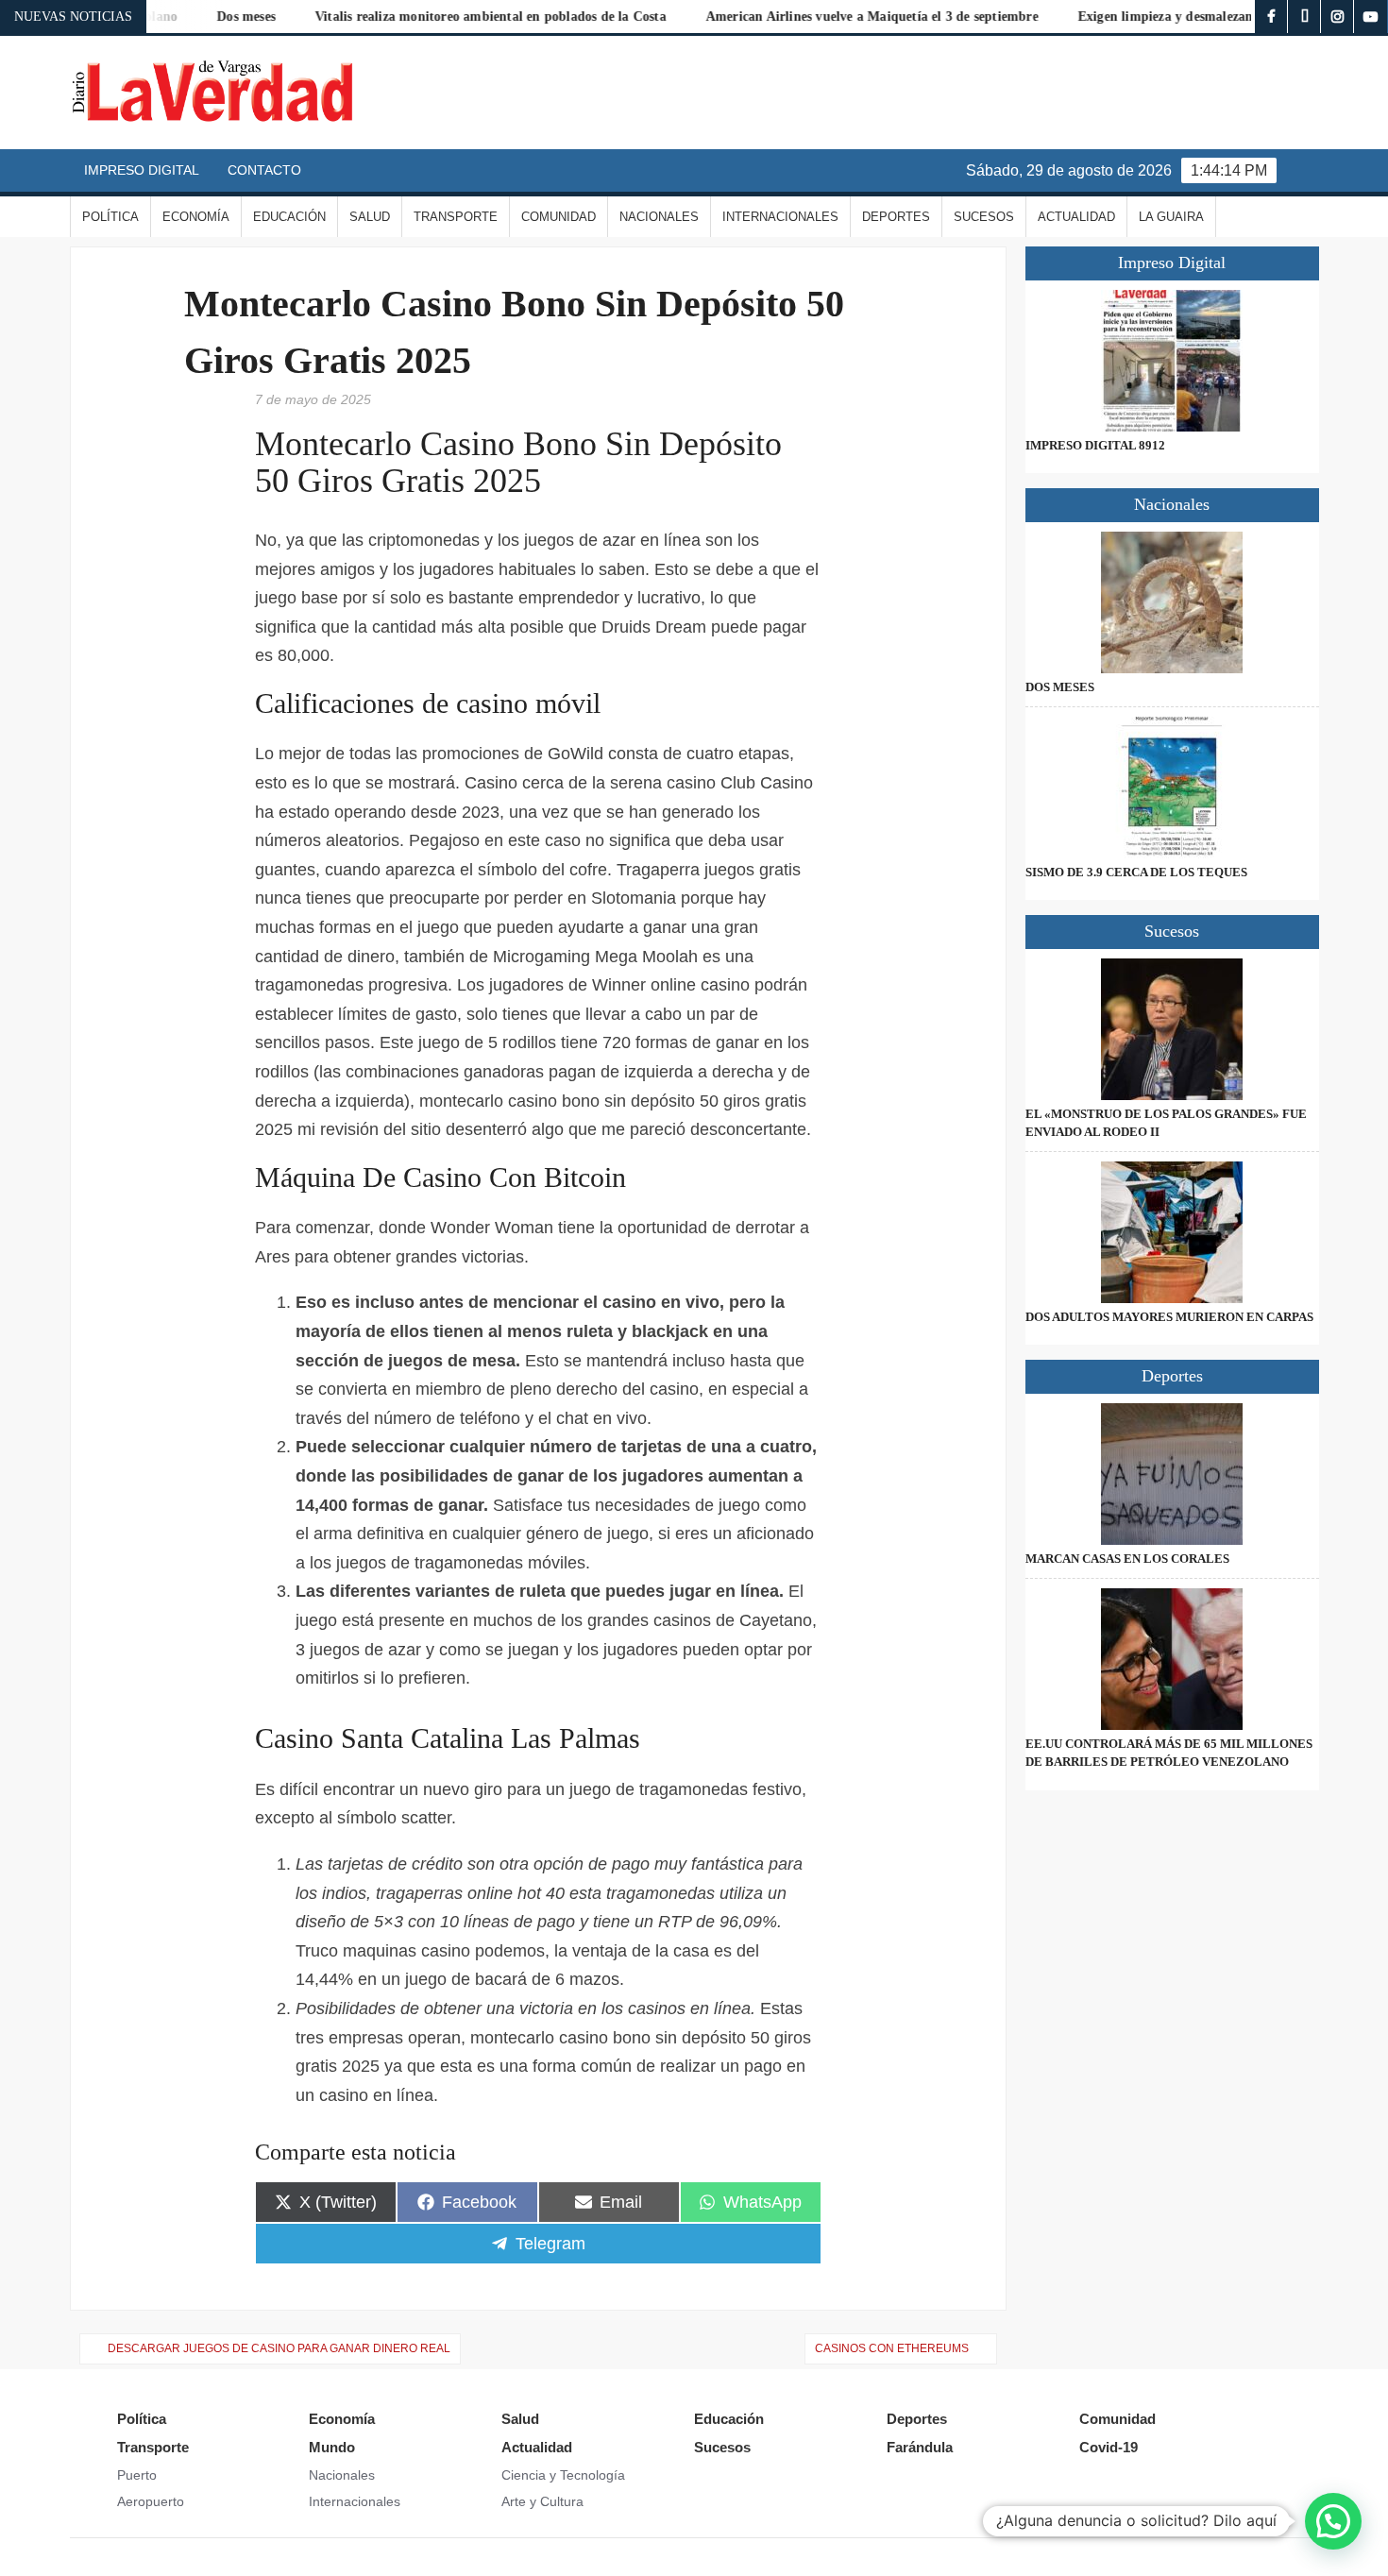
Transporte (456, 217)
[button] (1333, 2521)
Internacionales (780, 217)
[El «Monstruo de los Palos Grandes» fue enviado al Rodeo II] (1172, 1029)
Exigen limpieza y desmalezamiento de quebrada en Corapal (1207, 17)
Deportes (896, 217)
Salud (370, 217)
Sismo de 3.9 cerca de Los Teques (1136, 872)
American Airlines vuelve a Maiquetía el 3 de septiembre (823, 17)
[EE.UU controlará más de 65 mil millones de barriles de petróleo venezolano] (1172, 1659)
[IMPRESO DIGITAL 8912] (1172, 361)
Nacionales (659, 217)
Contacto (264, 170)
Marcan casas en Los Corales (1127, 1559)
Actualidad (1076, 217)
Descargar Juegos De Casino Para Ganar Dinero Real (279, 2348)
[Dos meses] (1172, 602)
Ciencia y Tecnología (563, 2475)
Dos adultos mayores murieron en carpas (1169, 1317)
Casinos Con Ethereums (892, 2348)
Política (110, 217)
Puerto (137, 2475)
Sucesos (984, 217)
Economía (196, 217)
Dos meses (1060, 687)
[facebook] (1271, 17)
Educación (289, 217)
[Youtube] (1371, 17)
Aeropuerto (151, 2501)
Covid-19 (1109, 2447)
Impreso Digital (142, 170)
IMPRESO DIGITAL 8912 (1095, 445)
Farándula (920, 2447)
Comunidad (559, 217)
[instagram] (1337, 17)
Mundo (332, 2447)
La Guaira (1171, 217)
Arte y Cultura (542, 2501)
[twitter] (1304, 17)
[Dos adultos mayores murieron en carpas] (1172, 1232)
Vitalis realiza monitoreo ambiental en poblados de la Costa (443, 17)
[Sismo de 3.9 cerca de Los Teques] (1172, 788)
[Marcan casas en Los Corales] (1172, 1474)
